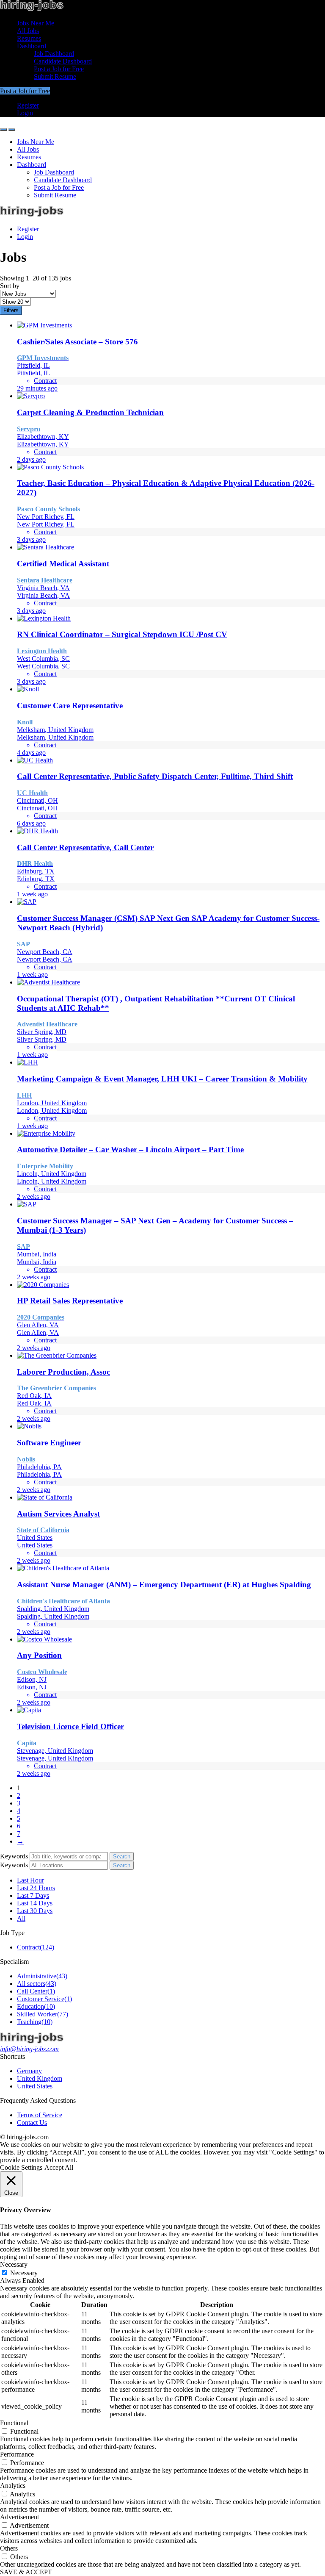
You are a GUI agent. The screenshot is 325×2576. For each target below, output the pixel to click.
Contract (36, 1947)
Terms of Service (40, 2115)
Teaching (35, 2022)
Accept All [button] (59, 2167)
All (21, 1918)
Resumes (29, 38)
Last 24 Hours (36, 1888)
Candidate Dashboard (63, 61)
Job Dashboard (54, 54)
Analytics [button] (13, 2486)
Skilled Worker (43, 2014)
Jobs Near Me (36, 23)
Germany (29, 2071)
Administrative (42, 1976)
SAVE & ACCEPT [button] (26, 2572)
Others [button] (9, 2548)
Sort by (10, 286)
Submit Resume (55, 76)
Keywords (14, 1856)
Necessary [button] (14, 2264)
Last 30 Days (35, 1911)
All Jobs (28, 31)
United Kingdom (40, 2078)
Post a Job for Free (59, 69)
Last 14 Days (35, 1903)
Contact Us (32, 2123)
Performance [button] (17, 2454)
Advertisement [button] (19, 2517)
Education (36, 2006)
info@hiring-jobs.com (29, 2049)
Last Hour (30, 1880)
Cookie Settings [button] (21, 2167)
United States (35, 2086)
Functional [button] (14, 2423)
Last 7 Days (33, 1895)
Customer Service (44, 1999)
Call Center (36, 1991)
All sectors (37, 1984)
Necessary (24, 2273)
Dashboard (32, 46)
